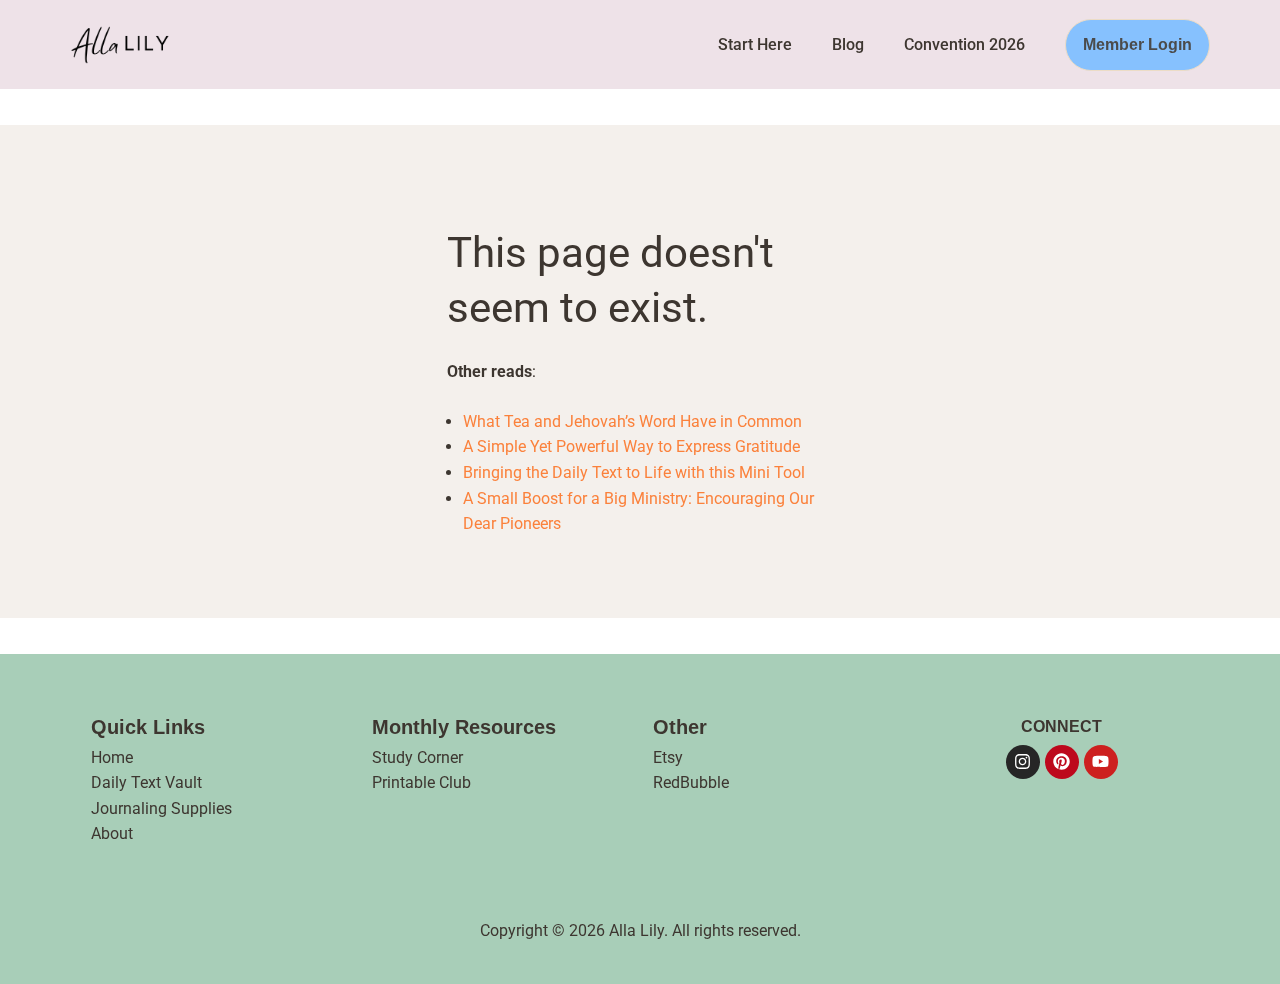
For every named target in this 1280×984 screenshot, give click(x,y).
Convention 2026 (964, 44)
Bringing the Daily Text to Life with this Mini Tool (634, 472)
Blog (848, 44)
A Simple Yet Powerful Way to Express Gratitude (631, 446)
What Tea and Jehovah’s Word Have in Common (632, 421)
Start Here (755, 44)
